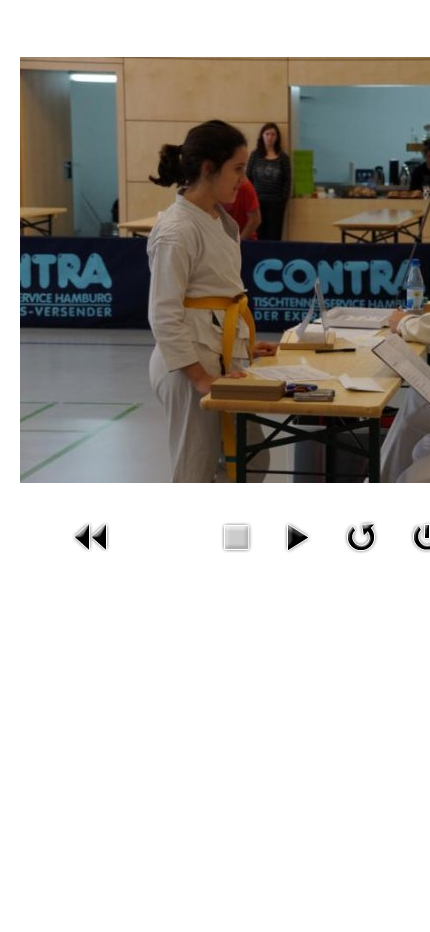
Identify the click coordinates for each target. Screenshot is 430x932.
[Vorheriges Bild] (92, 535)
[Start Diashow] (297, 535)
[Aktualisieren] (361, 535)
